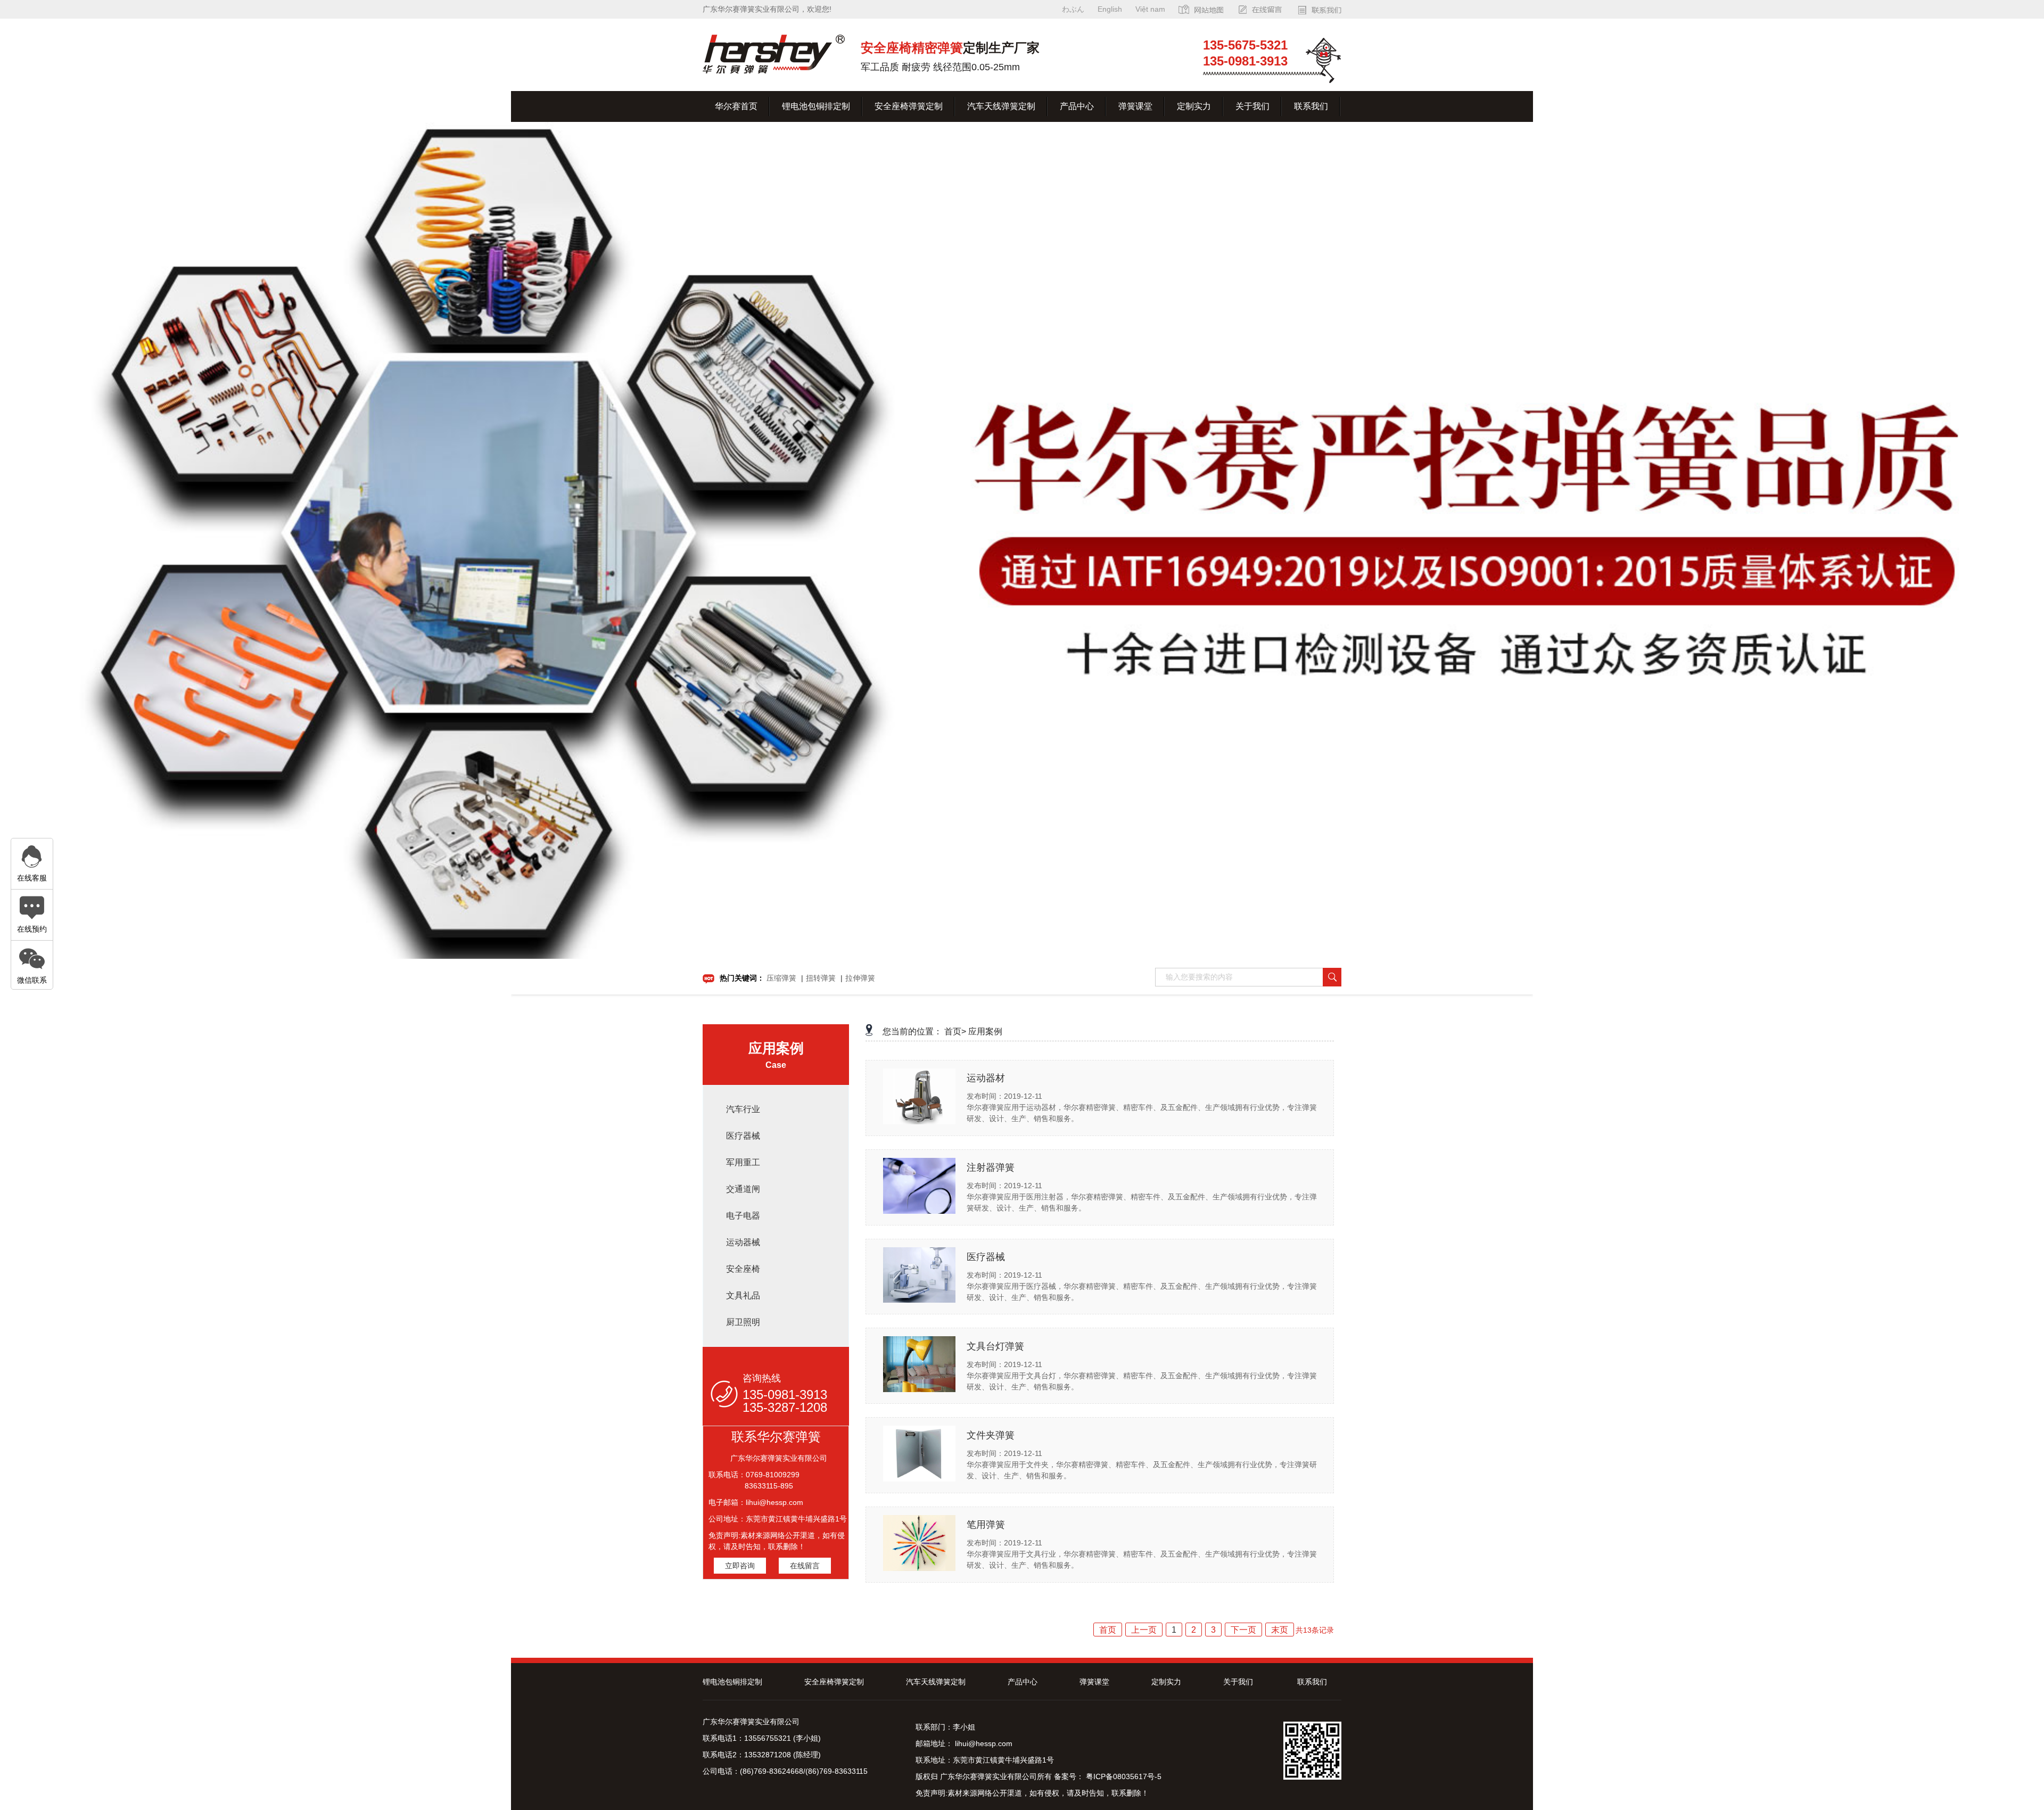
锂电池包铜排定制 (816, 106)
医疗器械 (743, 1136)
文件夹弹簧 (991, 1435)
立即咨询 (740, 1566)
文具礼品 (743, 1295)
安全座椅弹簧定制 (909, 106)
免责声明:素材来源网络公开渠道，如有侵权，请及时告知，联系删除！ (1032, 1793)
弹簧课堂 (1135, 106)
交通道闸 (743, 1189)
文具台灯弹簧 (995, 1346)
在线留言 (805, 1566)
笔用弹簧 (986, 1525)
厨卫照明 (743, 1322)
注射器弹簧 (991, 1167)
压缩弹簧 (781, 978)
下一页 (1243, 1630)
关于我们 (1252, 106)
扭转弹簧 (821, 978)
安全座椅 (743, 1269)
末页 (1280, 1630)
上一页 (1144, 1630)
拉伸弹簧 (860, 978)
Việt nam (1150, 9)
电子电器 (743, 1216)
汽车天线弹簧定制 (1001, 106)
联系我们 (1311, 106)
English (1110, 9)
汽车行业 (743, 1109)
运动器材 (986, 1078)
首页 (1108, 1630)
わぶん (1073, 9)
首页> (955, 1031)
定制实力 (1194, 106)
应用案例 (985, 1031)
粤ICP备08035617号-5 (1123, 1776)
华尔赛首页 (736, 106)
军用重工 (743, 1162)
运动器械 (743, 1242)
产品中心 (1077, 106)
